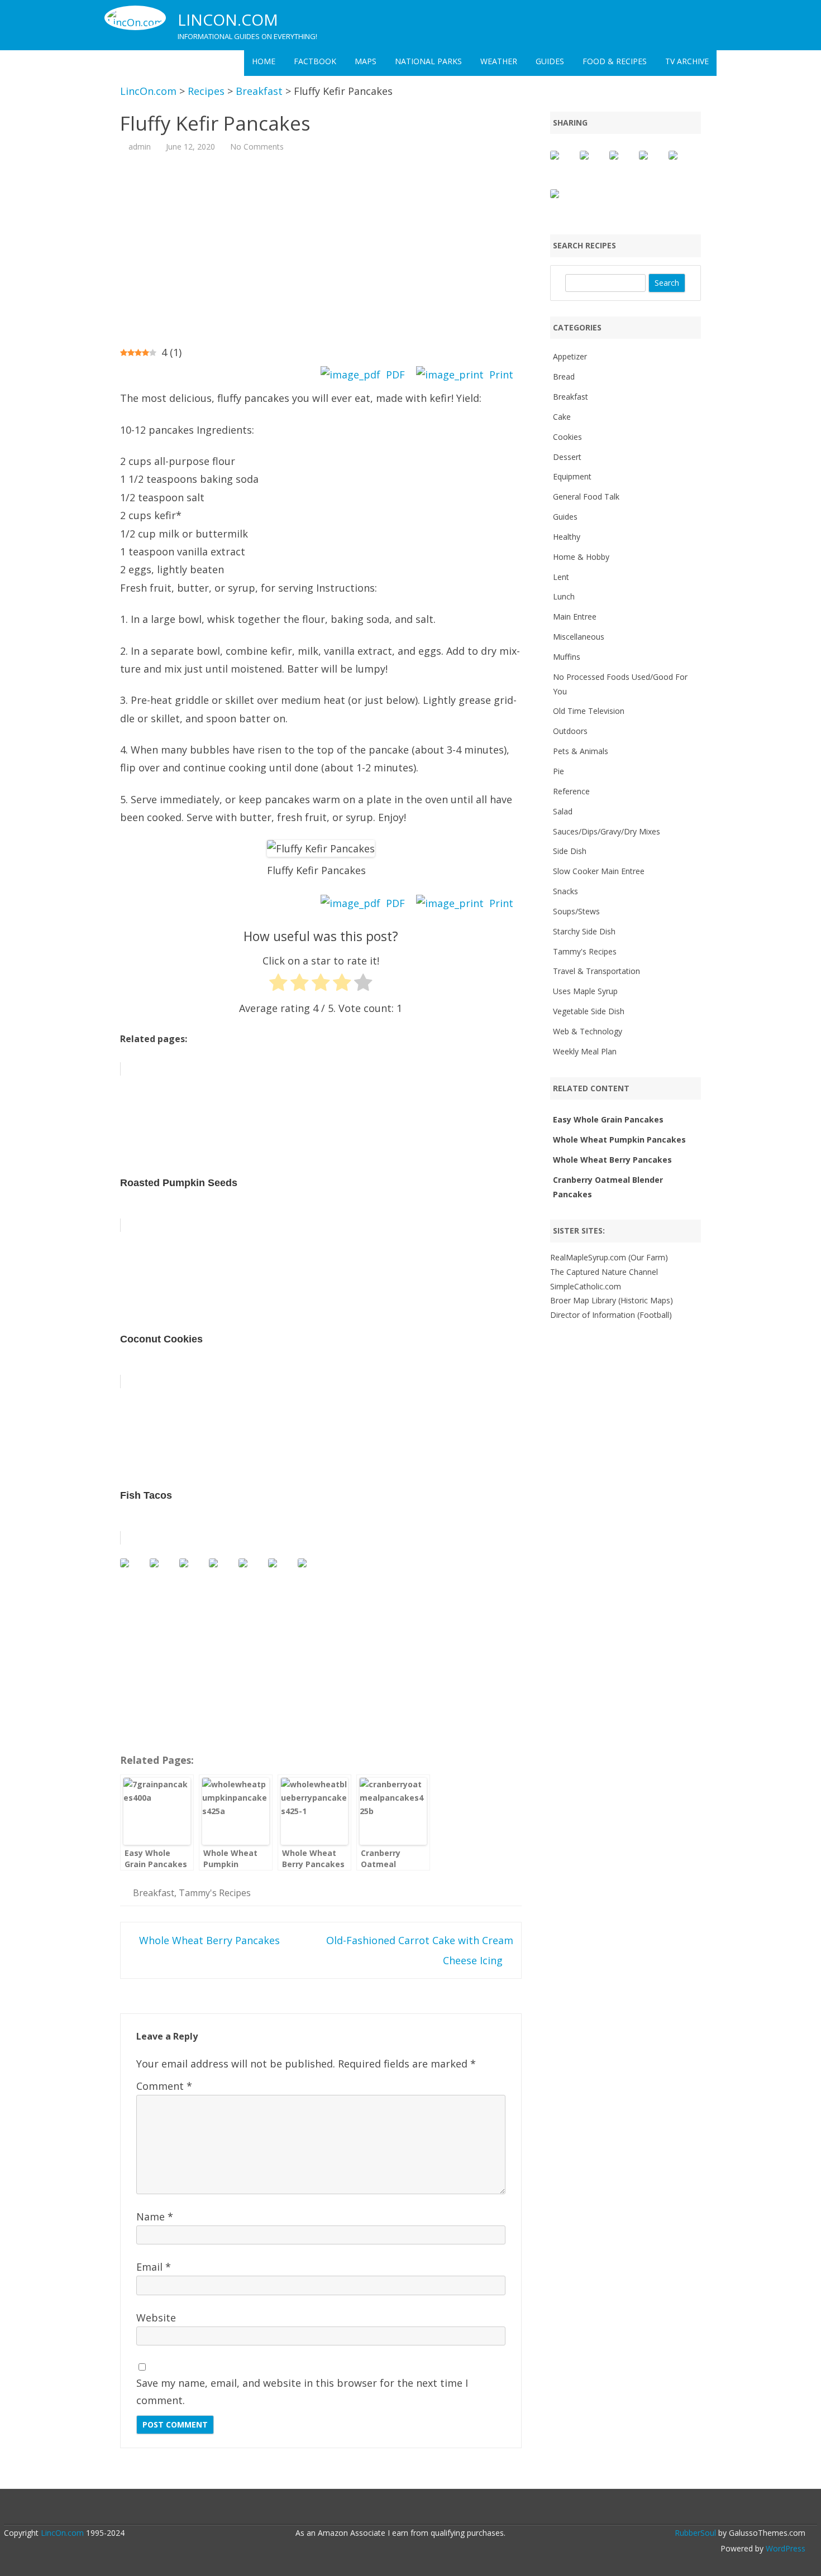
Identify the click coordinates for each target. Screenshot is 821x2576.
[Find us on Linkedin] (193, 1572)
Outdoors (570, 731)
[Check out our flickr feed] (252, 1572)
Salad (563, 811)
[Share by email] (564, 203)
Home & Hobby (581, 557)
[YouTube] (417, 2508)
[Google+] (393, 2508)
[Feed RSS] (452, 2508)
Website (156, 2318)
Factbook (315, 61)
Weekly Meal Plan (585, 1051)
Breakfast (154, 1893)
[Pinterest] (440, 2508)
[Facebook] (381, 2508)
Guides (550, 61)
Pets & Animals (581, 751)
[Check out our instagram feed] (222, 1572)
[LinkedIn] (405, 2508)
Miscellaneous (579, 637)
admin (140, 147)
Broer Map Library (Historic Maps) (612, 1300)
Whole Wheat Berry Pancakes (208, 1940)
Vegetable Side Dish (589, 1011)
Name (155, 2217)
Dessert (567, 457)
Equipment (572, 476)
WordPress (784, 2548)
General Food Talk (586, 497)
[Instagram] (428, 2508)
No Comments (257, 147)
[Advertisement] (321, 248)
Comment (164, 2086)
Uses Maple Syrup (585, 991)
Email (154, 2267)
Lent (561, 577)
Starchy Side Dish (584, 931)
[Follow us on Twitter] (163, 1572)
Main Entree (575, 617)
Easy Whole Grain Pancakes (608, 1119)
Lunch (564, 596)
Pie (559, 771)
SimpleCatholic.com (586, 1286)
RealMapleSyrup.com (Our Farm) (609, 1257)
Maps (366, 61)
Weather (499, 61)
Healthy (567, 537)
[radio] (278, 985)
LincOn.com (228, 20)
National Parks (428, 61)
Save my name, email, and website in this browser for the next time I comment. (302, 2392)
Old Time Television (589, 711)
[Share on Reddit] (623, 164)
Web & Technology (588, 1031)
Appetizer (570, 356)
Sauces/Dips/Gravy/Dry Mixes (607, 831)
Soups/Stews (576, 911)
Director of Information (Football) (611, 1315)
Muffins (567, 657)
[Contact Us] (311, 1572)
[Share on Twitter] (593, 164)
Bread (564, 376)
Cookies (567, 437)
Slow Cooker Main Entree (599, 871)
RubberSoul (695, 2533)
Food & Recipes (615, 61)
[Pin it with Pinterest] (652, 164)
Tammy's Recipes (215, 1893)
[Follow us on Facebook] (133, 1572)
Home (264, 61)
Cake (562, 417)
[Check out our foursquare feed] (281, 1572)
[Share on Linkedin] (682, 164)
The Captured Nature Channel (604, 1272)
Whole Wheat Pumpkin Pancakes (619, 1140)
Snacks (565, 891)
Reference (571, 791)
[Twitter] (370, 2508)
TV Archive (687, 61)
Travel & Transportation (596, 971)
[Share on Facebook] (564, 164)
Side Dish (570, 851)
